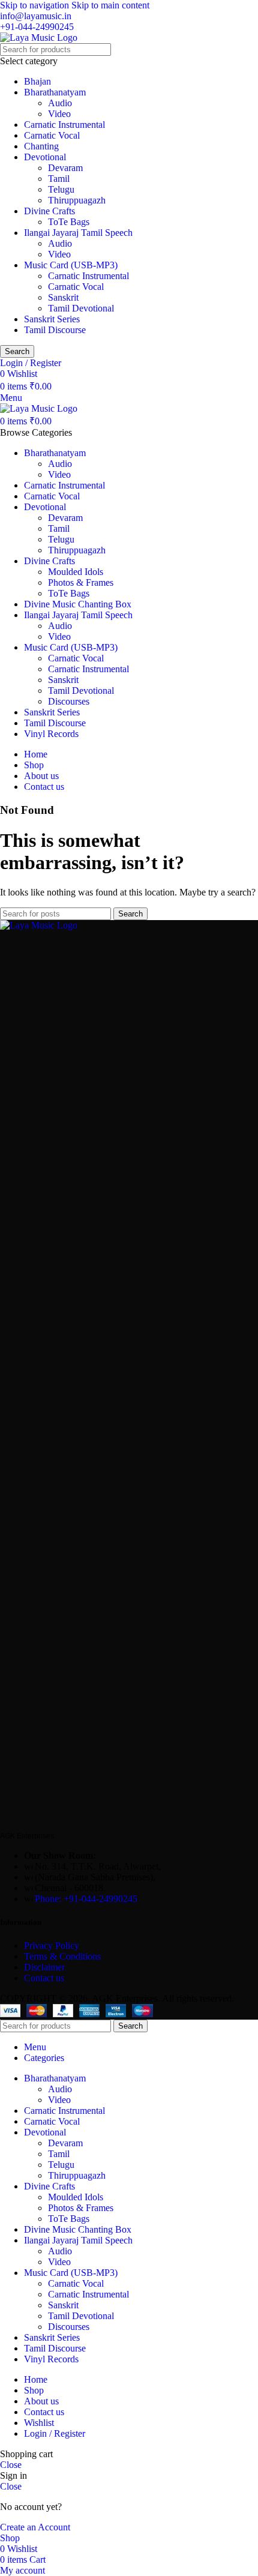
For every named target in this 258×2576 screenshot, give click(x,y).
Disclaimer (44, 1967)
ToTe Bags (69, 222)
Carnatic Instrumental (64, 125)
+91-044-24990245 (37, 27)
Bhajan (37, 81)
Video (59, 114)
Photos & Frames (81, 582)
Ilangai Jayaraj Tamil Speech (78, 233)
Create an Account (35, 2527)
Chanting (41, 146)
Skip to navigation (36, 5)
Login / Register (55, 2433)
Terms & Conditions (64, 1956)
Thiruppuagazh (77, 200)
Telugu (61, 189)
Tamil (59, 179)
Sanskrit (63, 297)
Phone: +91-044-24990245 (86, 1899)
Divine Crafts (49, 211)
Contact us (44, 1978)
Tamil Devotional (81, 308)
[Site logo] (39, 38)
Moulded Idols (76, 572)
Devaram (65, 168)
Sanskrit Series (52, 319)
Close (11, 2465)
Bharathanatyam (55, 92)
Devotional (45, 157)
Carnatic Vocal (52, 135)
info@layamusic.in (36, 16)
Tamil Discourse (55, 330)
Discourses (69, 701)
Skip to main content (110, 5)
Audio (60, 103)
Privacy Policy (52, 1946)
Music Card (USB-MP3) (71, 265)
